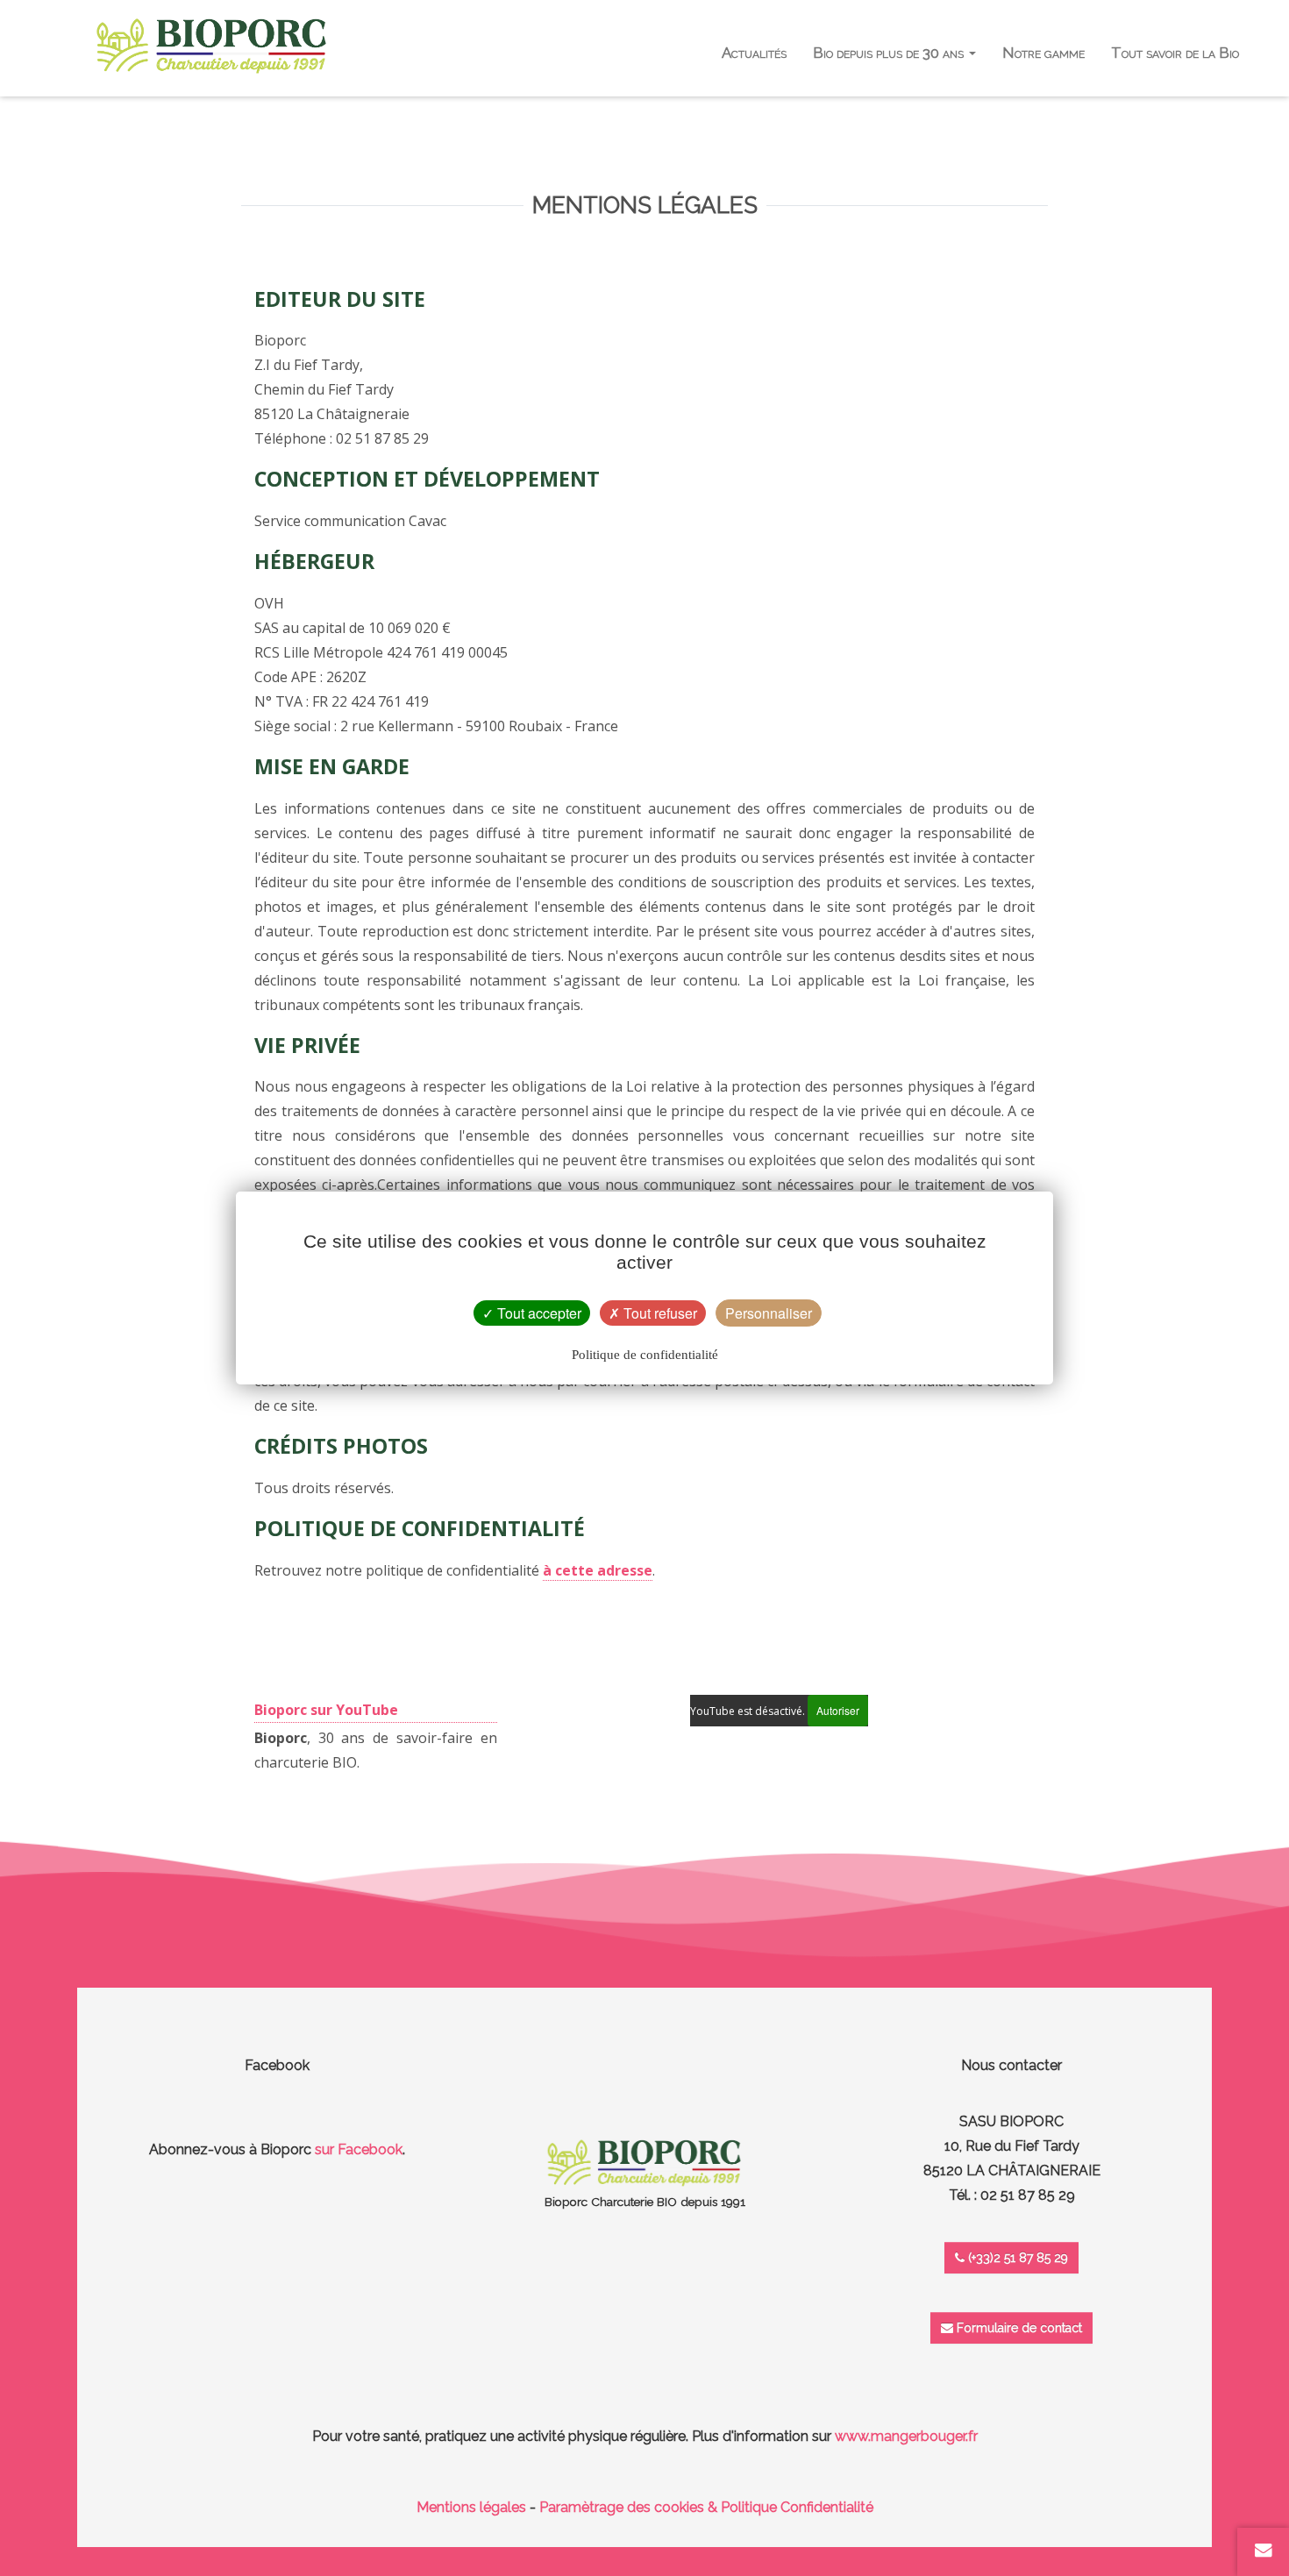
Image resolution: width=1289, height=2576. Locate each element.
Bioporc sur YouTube (326, 1710)
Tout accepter (538, 1313)
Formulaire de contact (1018, 2328)
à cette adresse (598, 1570)
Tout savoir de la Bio (1175, 53)
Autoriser (838, 1710)
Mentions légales (471, 2507)
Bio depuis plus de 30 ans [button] (890, 53)
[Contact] (1264, 2550)
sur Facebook (359, 2149)
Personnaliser (769, 1313)
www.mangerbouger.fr (906, 2436)
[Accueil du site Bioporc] (644, 2162)
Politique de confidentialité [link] (645, 1355)
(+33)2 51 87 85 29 (1016, 2258)
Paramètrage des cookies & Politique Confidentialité (706, 2507)
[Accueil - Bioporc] (212, 46)
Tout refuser (659, 1313)
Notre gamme (1043, 53)
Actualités (754, 53)
